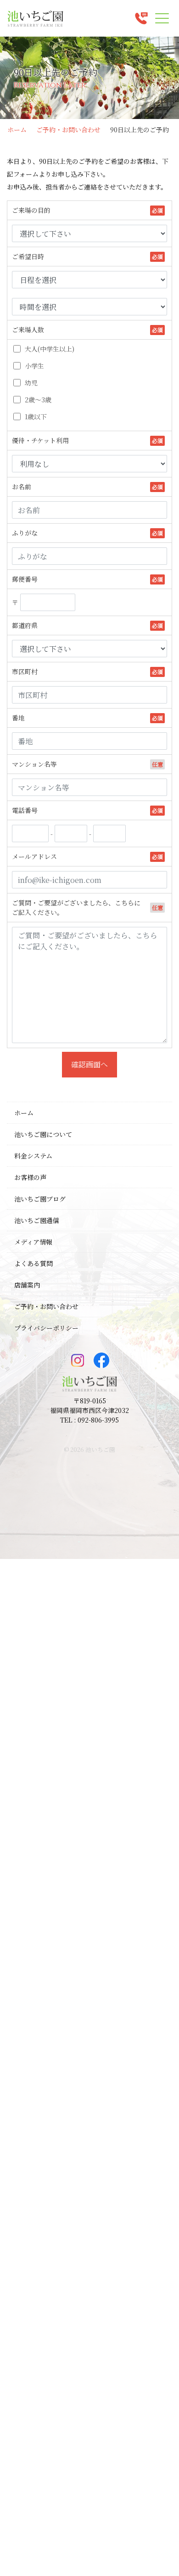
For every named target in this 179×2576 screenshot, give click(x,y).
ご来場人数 (28, 330)
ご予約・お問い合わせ (68, 130)
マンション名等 (34, 764)
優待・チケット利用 (40, 440)
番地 (18, 718)
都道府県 (25, 625)
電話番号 (25, 810)
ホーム (17, 130)
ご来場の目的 (31, 210)
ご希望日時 (28, 256)
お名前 (22, 487)
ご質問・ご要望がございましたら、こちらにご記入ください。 (76, 907)
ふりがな (25, 533)
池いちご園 (100, 1449)
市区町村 (25, 671)
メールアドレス (34, 856)
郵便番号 (25, 579)
